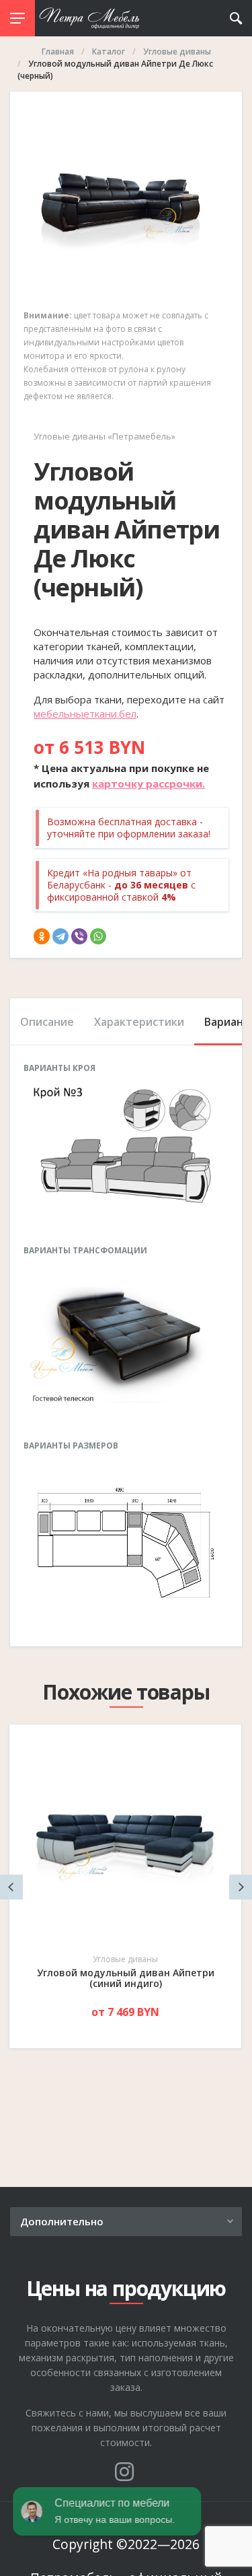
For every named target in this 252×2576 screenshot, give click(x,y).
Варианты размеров (71, 1446)
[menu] (17, 18)
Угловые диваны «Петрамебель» (104, 436)
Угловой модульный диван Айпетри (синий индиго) (126, 1978)
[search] (236, 18)
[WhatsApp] (98, 936)
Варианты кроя (59, 1068)
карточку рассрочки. (149, 784)
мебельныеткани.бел (85, 713)
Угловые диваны (125, 1959)
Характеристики (139, 1022)
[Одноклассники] (42, 936)
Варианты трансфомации (85, 1251)
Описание (47, 1022)
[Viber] (79, 936)
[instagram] (124, 2472)
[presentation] (11, 1887)
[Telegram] (60, 936)
